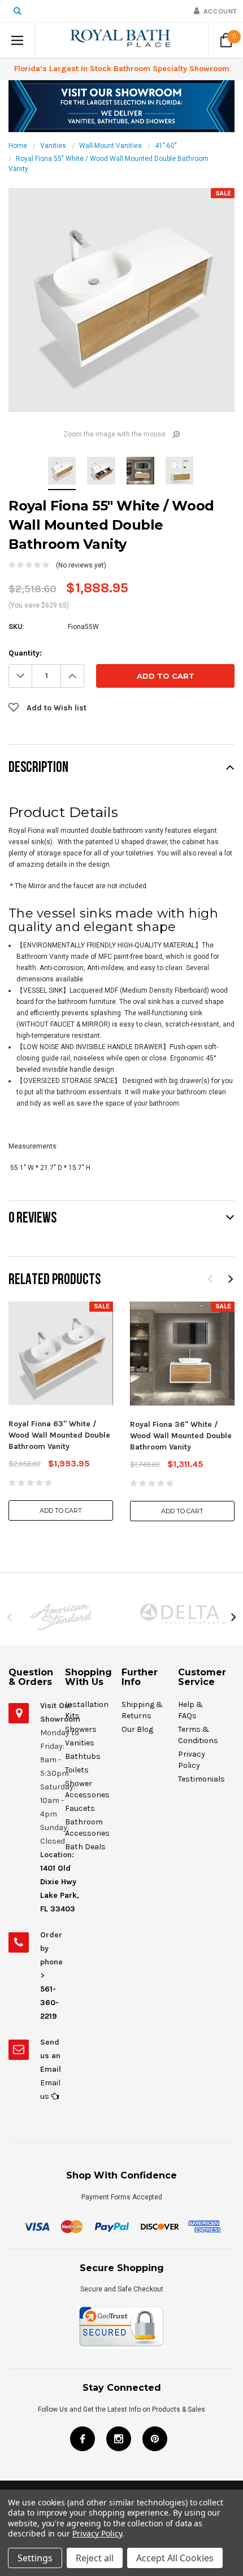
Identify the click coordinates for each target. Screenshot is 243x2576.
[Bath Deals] (121, 106)
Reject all (95, 2558)
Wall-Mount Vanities (110, 146)
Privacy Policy (97, 2533)
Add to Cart (61, 1510)
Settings (35, 2558)
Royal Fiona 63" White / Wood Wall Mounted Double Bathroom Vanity (59, 1435)
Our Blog (137, 1729)
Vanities (53, 146)
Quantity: (25, 653)
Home (18, 146)
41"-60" (166, 146)
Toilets (77, 1770)
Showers (81, 1729)
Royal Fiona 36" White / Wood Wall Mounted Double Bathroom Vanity (181, 1436)
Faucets (80, 1808)
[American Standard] (61, 1617)
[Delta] (182, 1614)
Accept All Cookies (175, 2558)
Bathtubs (83, 1756)
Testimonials (201, 1779)
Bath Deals (85, 1847)
